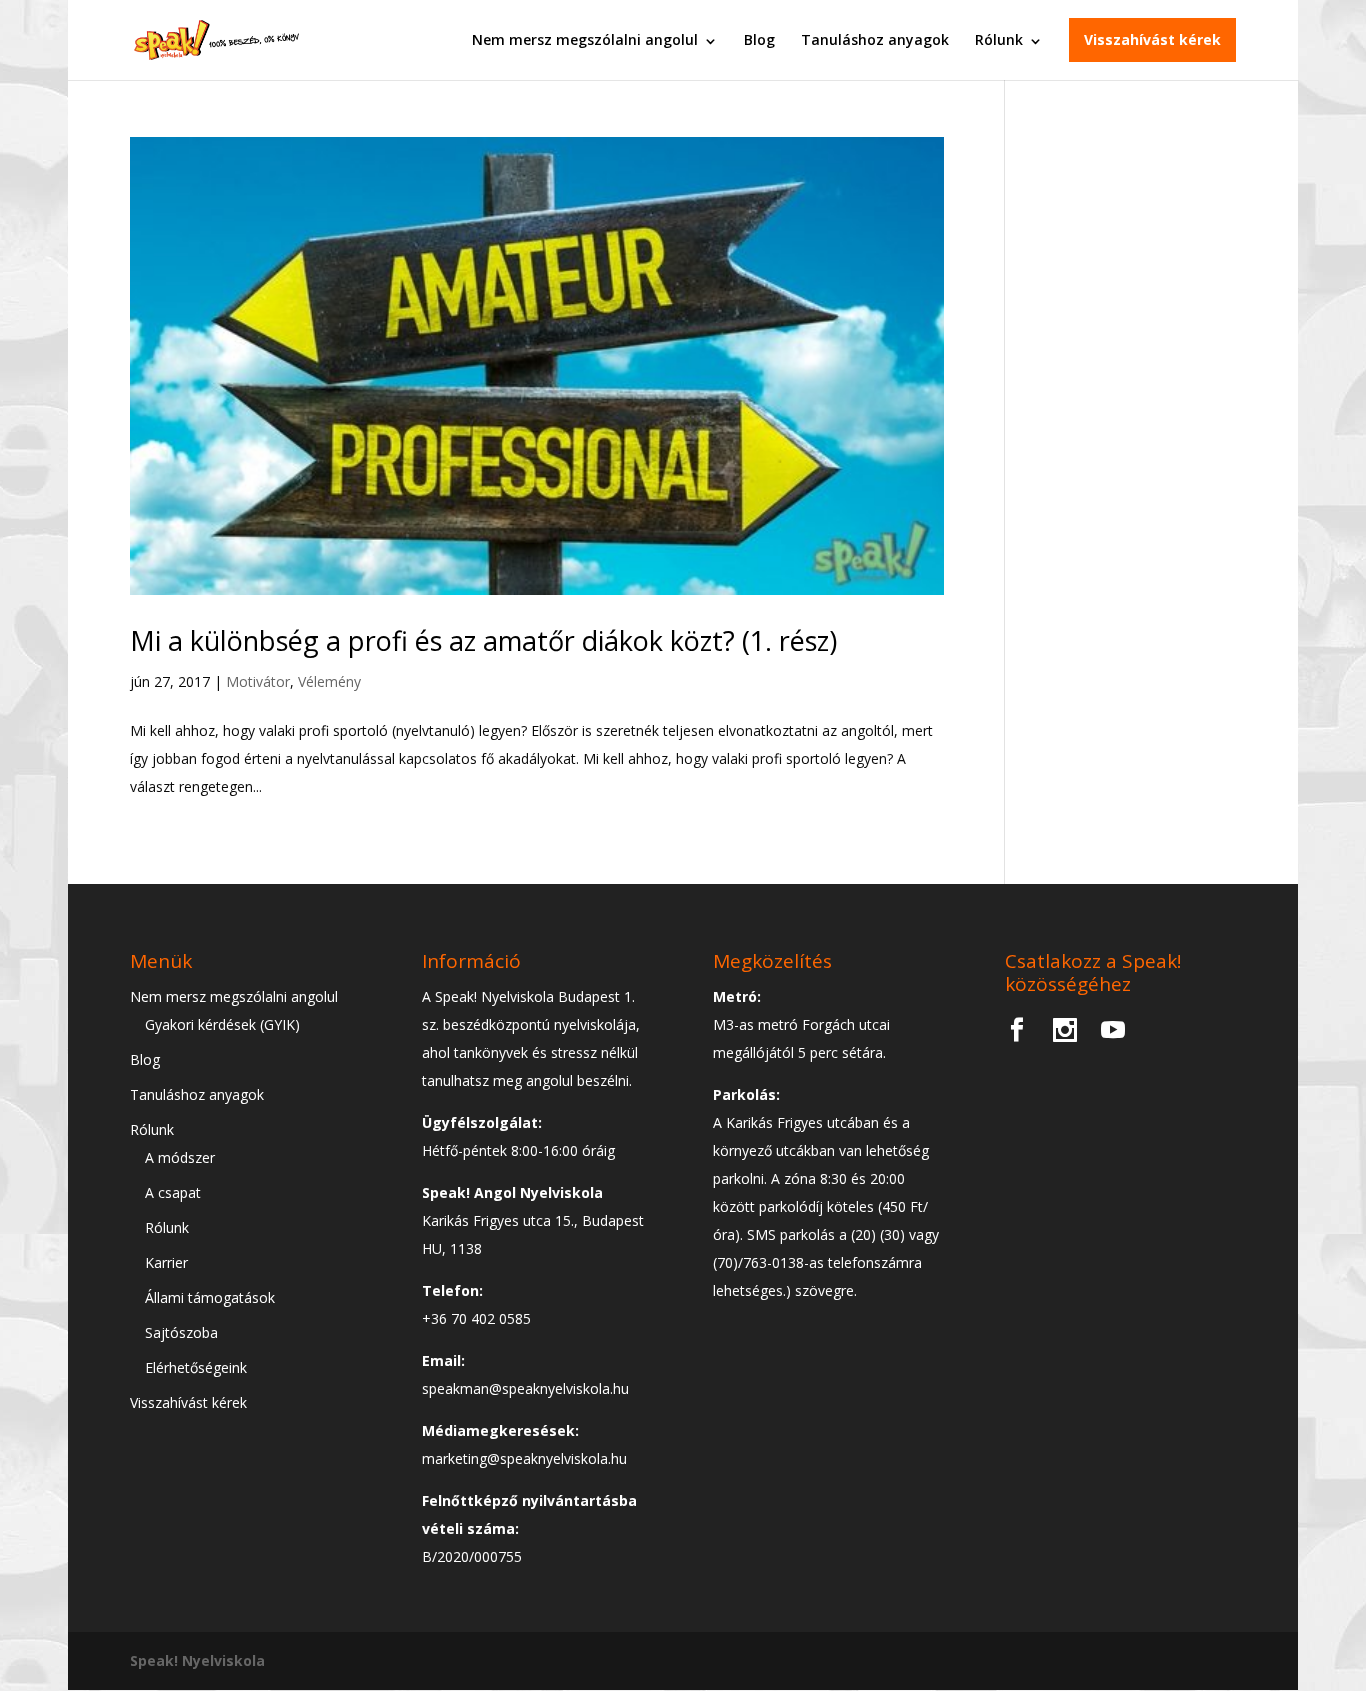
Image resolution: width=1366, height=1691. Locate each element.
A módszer (180, 1157)
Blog (759, 39)
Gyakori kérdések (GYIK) (222, 1024)
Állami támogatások (210, 1297)
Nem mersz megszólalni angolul (585, 39)
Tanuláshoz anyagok (875, 39)
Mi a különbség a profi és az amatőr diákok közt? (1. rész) (483, 640)
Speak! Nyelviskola (197, 1660)
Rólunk (999, 39)
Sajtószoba (181, 1332)
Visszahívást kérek (1152, 39)
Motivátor (258, 681)
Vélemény (329, 681)
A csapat (173, 1192)
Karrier (166, 1262)
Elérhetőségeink (196, 1367)
